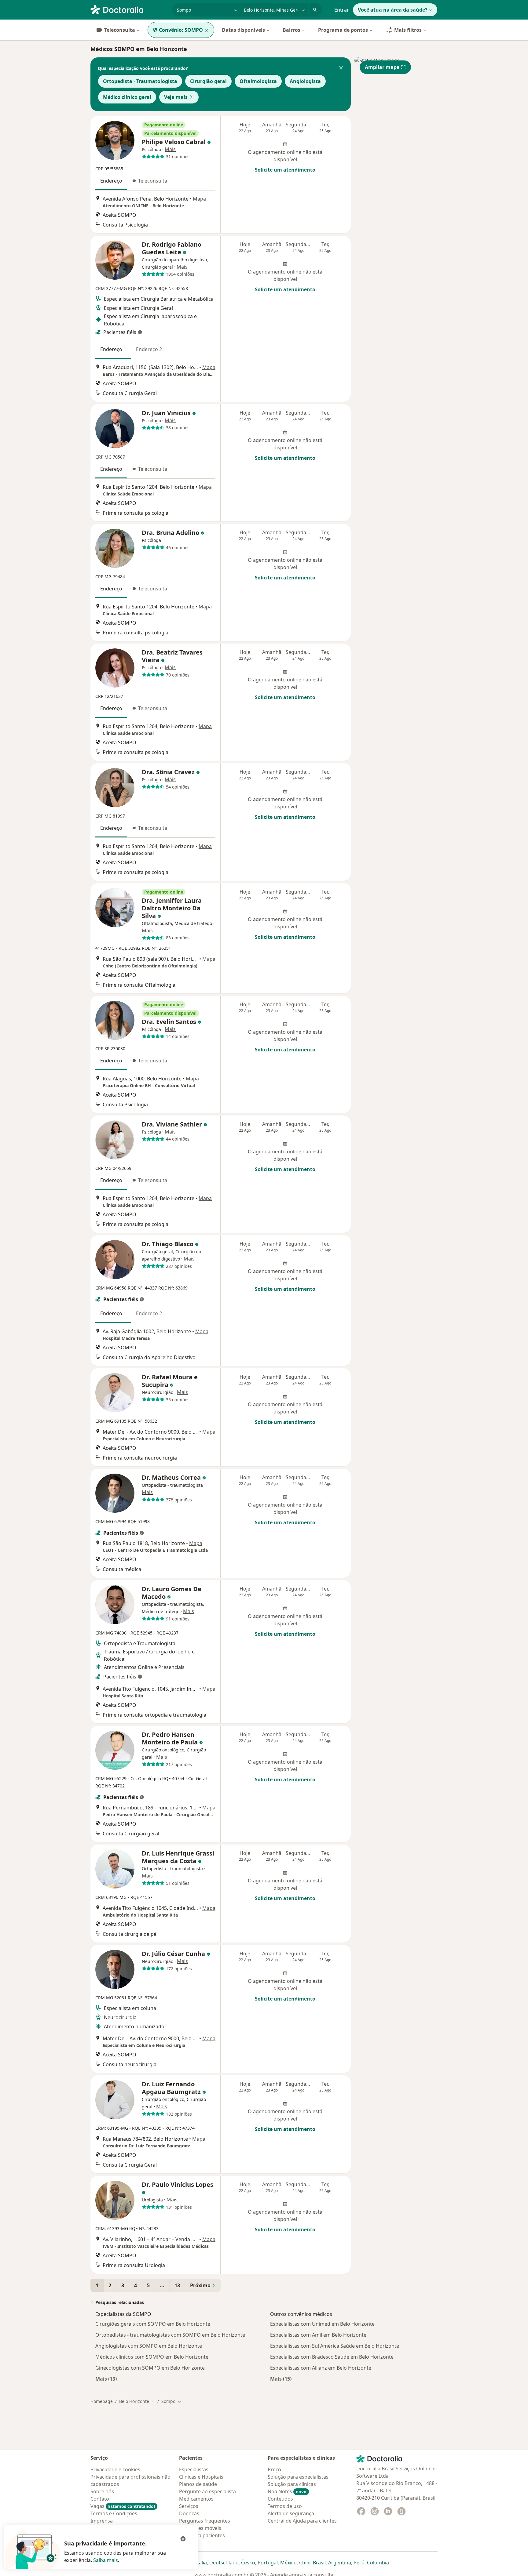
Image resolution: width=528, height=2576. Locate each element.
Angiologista (305, 81)
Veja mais (176, 97)
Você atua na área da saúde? (393, 10)
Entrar (342, 10)
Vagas (123, 2506)
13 (177, 2285)
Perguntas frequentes (205, 2521)
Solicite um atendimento (285, 170)
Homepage (102, 2401)
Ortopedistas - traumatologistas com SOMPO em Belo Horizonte (170, 2335)
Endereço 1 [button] (113, 349)
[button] (341, 68)
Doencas (189, 2513)
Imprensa (102, 2521)
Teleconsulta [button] (153, 181)
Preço (274, 2469)
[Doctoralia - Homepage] (129, 9)
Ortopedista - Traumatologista (140, 81)
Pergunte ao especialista (207, 2491)
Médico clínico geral (127, 97)
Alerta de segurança (291, 2513)
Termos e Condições (114, 2513)
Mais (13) (106, 2379)
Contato (100, 2499)
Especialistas (194, 2469)
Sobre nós (102, 2491)
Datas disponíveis (243, 30)
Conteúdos (280, 2499)
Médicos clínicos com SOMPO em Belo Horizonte (152, 2357)
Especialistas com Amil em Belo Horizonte (318, 2335)
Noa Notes (287, 2491)
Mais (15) (281, 2379)
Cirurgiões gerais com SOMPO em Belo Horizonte (153, 2324)
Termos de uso (285, 2506)
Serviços (189, 2506)
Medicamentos (196, 2499)
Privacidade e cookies (115, 2469)
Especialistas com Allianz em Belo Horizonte (321, 2368)
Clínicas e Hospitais (201, 2477)
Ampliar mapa (382, 67)
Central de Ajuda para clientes (302, 2521)
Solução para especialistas (298, 2477)
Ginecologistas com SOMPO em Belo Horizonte (150, 2368)
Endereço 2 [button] (149, 349)
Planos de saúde (198, 2484)
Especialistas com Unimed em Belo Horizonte (322, 2324)
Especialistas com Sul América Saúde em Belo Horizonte (335, 2346)
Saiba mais (106, 2560)
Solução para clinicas (292, 2484)
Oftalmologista (258, 81)
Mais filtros (408, 30)
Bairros (291, 30)
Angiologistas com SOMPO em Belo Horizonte (149, 2346)
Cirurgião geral (208, 81)
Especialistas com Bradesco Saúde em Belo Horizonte (332, 2357)
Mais (170, 149)
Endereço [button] (111, 181)
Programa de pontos (343, 30)
